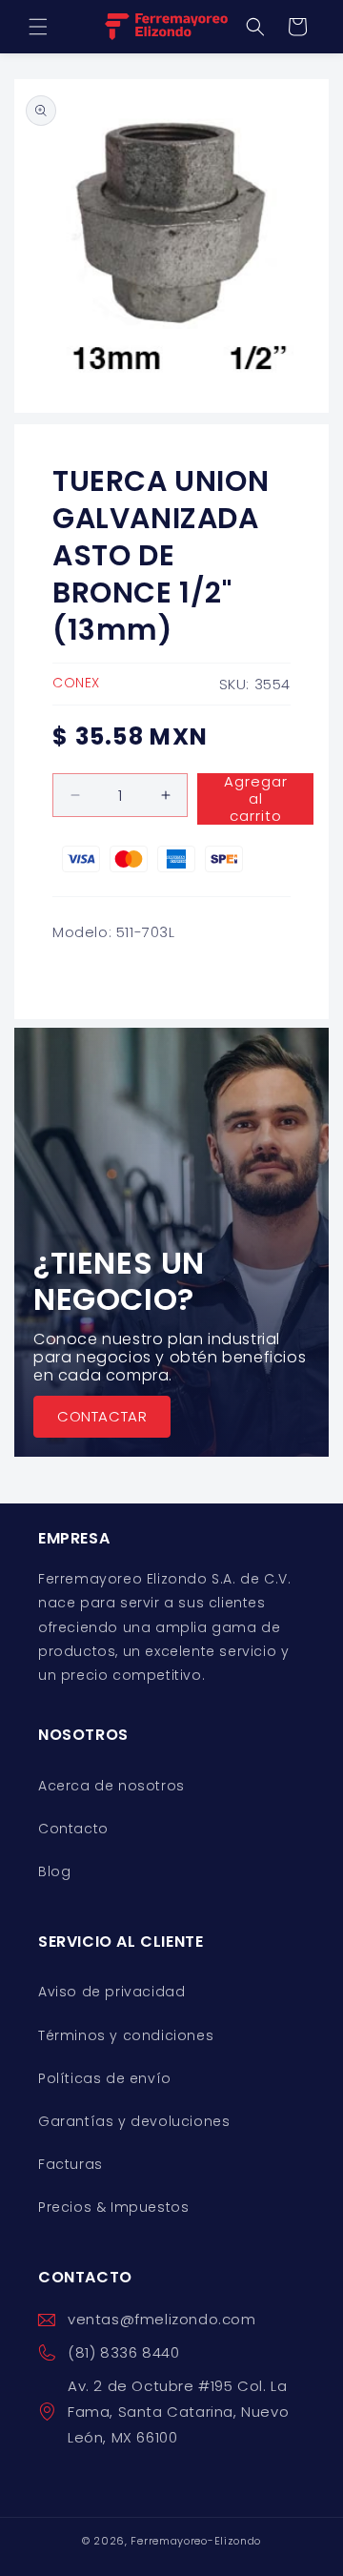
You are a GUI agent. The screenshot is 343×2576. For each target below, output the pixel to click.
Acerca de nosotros (111, 1786)
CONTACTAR (102, 1416)
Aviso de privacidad (111, 1992)
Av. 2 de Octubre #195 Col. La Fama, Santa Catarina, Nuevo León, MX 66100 (178, 2412)
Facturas (71, 2164)
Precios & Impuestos (113, 2207)
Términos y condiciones (126, 2035)
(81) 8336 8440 (123, 2352)
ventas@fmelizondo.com (162, 2319)
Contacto (73, 1829)
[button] (38, 27)
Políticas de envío (105, 2078)
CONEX (76, 683)
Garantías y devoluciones (134, 2121)
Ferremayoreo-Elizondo (196, 2541)
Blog (54, 1871)
